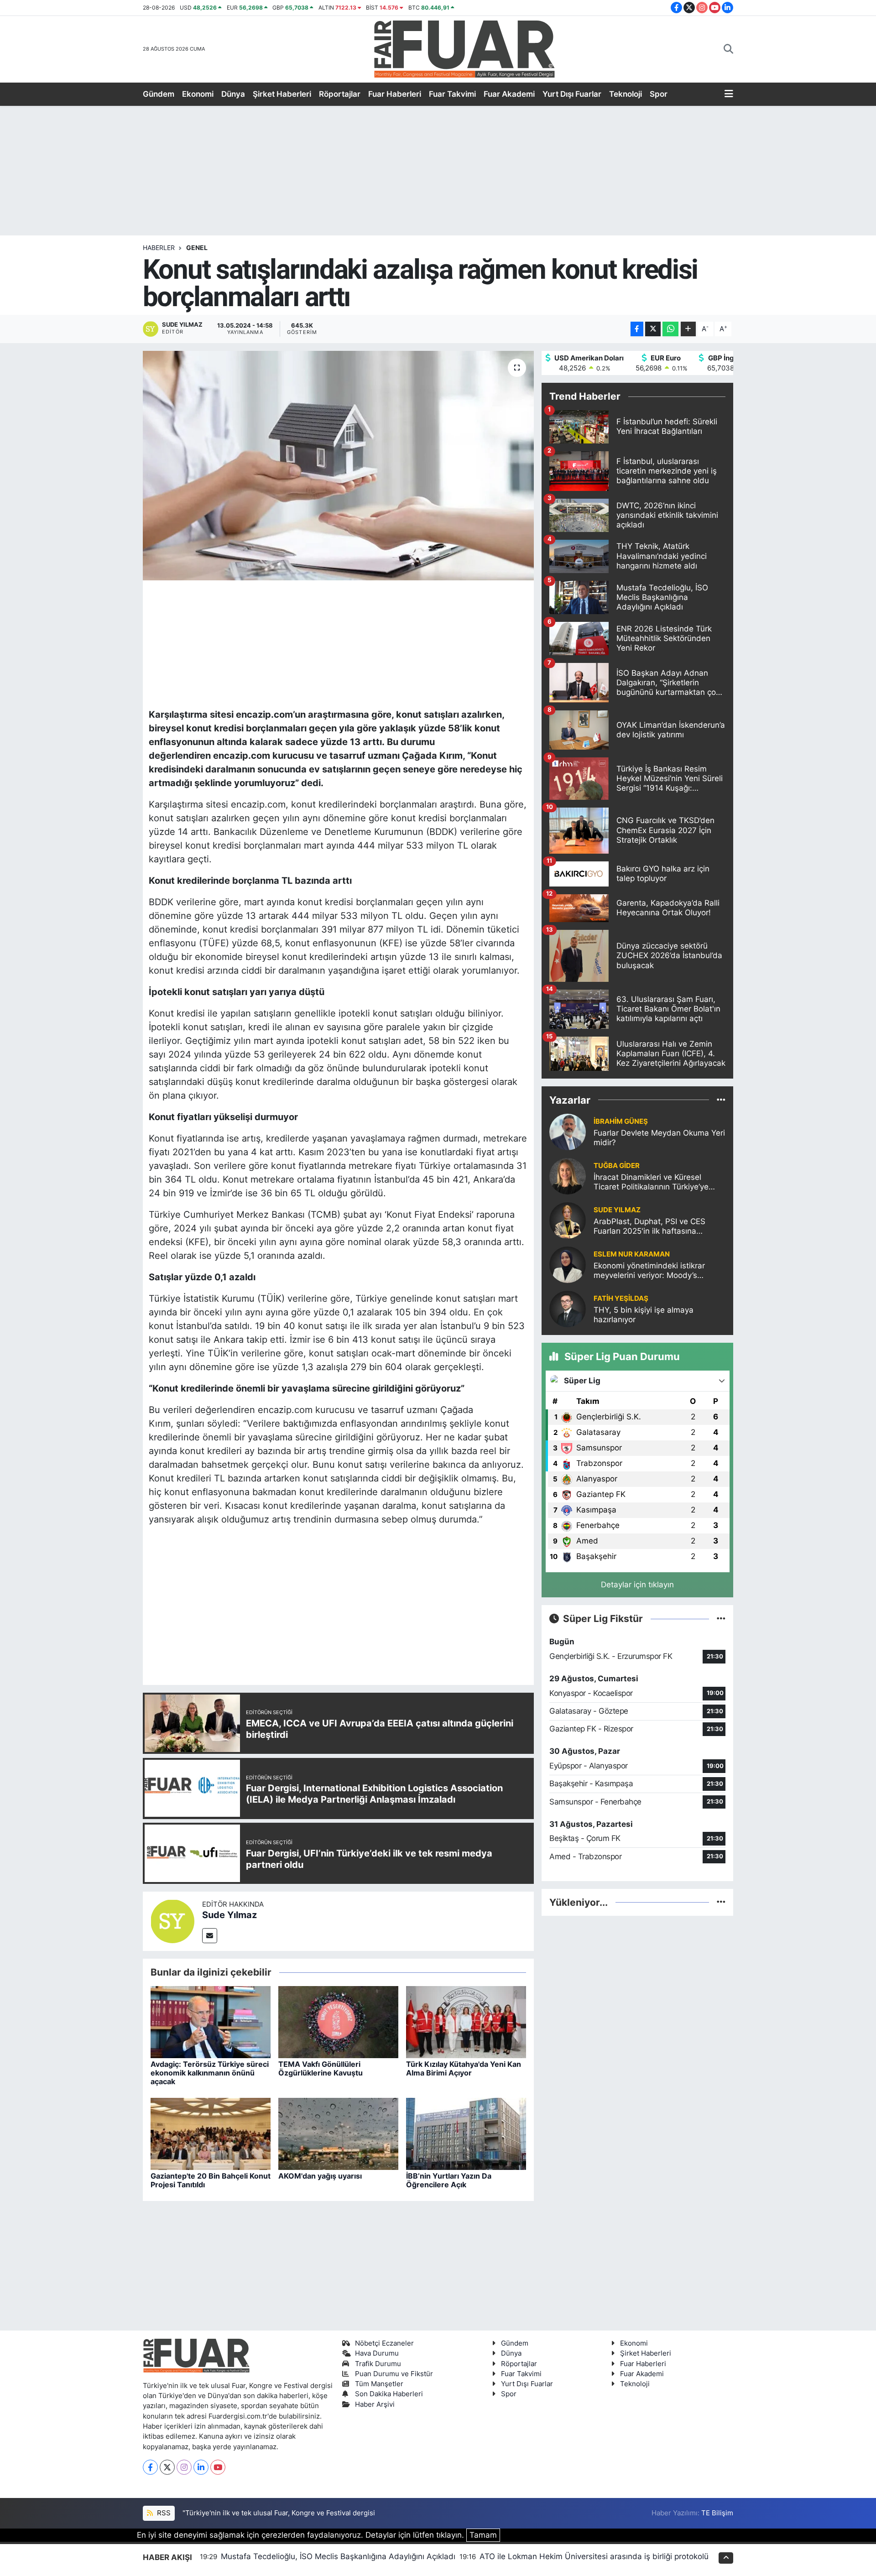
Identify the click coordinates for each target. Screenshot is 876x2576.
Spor (659, 94)
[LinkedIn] (201, 2467)
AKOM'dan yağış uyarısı (320, 2176)
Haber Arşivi (375, 2404)
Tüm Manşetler (379, 2384)
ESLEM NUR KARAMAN (632, 1254)
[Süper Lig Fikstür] (721, 1618)
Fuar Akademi (509, 94)
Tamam (483, 2535)
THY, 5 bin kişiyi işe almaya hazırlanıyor (644, 1315)
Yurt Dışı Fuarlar (572, 94)
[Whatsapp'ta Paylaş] (670, 329)
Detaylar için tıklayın (637, 1585)
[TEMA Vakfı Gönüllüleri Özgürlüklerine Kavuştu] (338, 2021)
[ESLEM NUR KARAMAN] (568, 1264)
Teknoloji (626, 94)
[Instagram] (184, 2467)
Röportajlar (340, 94)
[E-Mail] (210, 1936)
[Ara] (728, 49)
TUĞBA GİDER (617, 1166)
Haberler (159, 248)
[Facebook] (150, 2467)
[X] (167, 2467)
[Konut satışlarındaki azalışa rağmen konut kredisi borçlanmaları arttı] (338, 465)
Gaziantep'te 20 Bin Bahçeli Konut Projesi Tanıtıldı (211, 2180)
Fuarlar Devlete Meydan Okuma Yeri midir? (659, 1138)
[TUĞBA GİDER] (568, 1176)
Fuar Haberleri (395, 94)
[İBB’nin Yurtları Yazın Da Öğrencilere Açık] (466, 2133)
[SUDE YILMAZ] (568, 1220)
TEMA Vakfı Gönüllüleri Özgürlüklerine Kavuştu (321, 2068)
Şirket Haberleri (282, 94)
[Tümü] (721, 1100)
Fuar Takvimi (452, 94)
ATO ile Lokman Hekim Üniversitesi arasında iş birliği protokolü (594, 2556)
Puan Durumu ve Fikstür (394, 2374)
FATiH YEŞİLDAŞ (621, 1298)
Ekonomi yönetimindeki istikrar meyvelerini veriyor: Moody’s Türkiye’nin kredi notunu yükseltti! (655, 1271)
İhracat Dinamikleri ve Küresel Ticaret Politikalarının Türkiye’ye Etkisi (651, 1182)
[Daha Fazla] (688, 329)
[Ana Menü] (729, 94)
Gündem (159, 94)
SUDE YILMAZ (617, 1210)
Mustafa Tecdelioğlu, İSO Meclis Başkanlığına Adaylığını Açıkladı (338, 2556)
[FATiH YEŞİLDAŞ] (568, 1309)
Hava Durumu (377, 2353)
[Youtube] (218, 2467)
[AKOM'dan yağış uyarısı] (338, 2133)
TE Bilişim (717, 2513)
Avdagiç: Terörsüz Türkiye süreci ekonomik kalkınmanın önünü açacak (210, 2073)
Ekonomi (198, 94)
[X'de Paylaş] (653, 329)
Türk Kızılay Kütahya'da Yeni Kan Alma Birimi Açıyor (464, 2068)
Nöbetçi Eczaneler (384, 2343)
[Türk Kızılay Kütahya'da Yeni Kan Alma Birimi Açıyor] (466, 2021)
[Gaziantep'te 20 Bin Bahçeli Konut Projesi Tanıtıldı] (211, 2133)
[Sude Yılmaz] (172, 1921)
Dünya (233, 94)
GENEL (197, 248)
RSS (163, 2513)
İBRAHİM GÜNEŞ (621, 1121)
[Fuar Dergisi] (464, 48)
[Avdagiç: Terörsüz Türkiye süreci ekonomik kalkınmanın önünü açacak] (211, 2021)
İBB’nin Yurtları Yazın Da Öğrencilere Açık (449, 2180)
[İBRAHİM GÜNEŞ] (568, 1132)
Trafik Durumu (378, 2364)
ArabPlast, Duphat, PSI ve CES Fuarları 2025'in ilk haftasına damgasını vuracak (649, 1227)
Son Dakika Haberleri (389, 2394)
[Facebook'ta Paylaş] (637, 329)
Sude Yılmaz (229, 1915)
